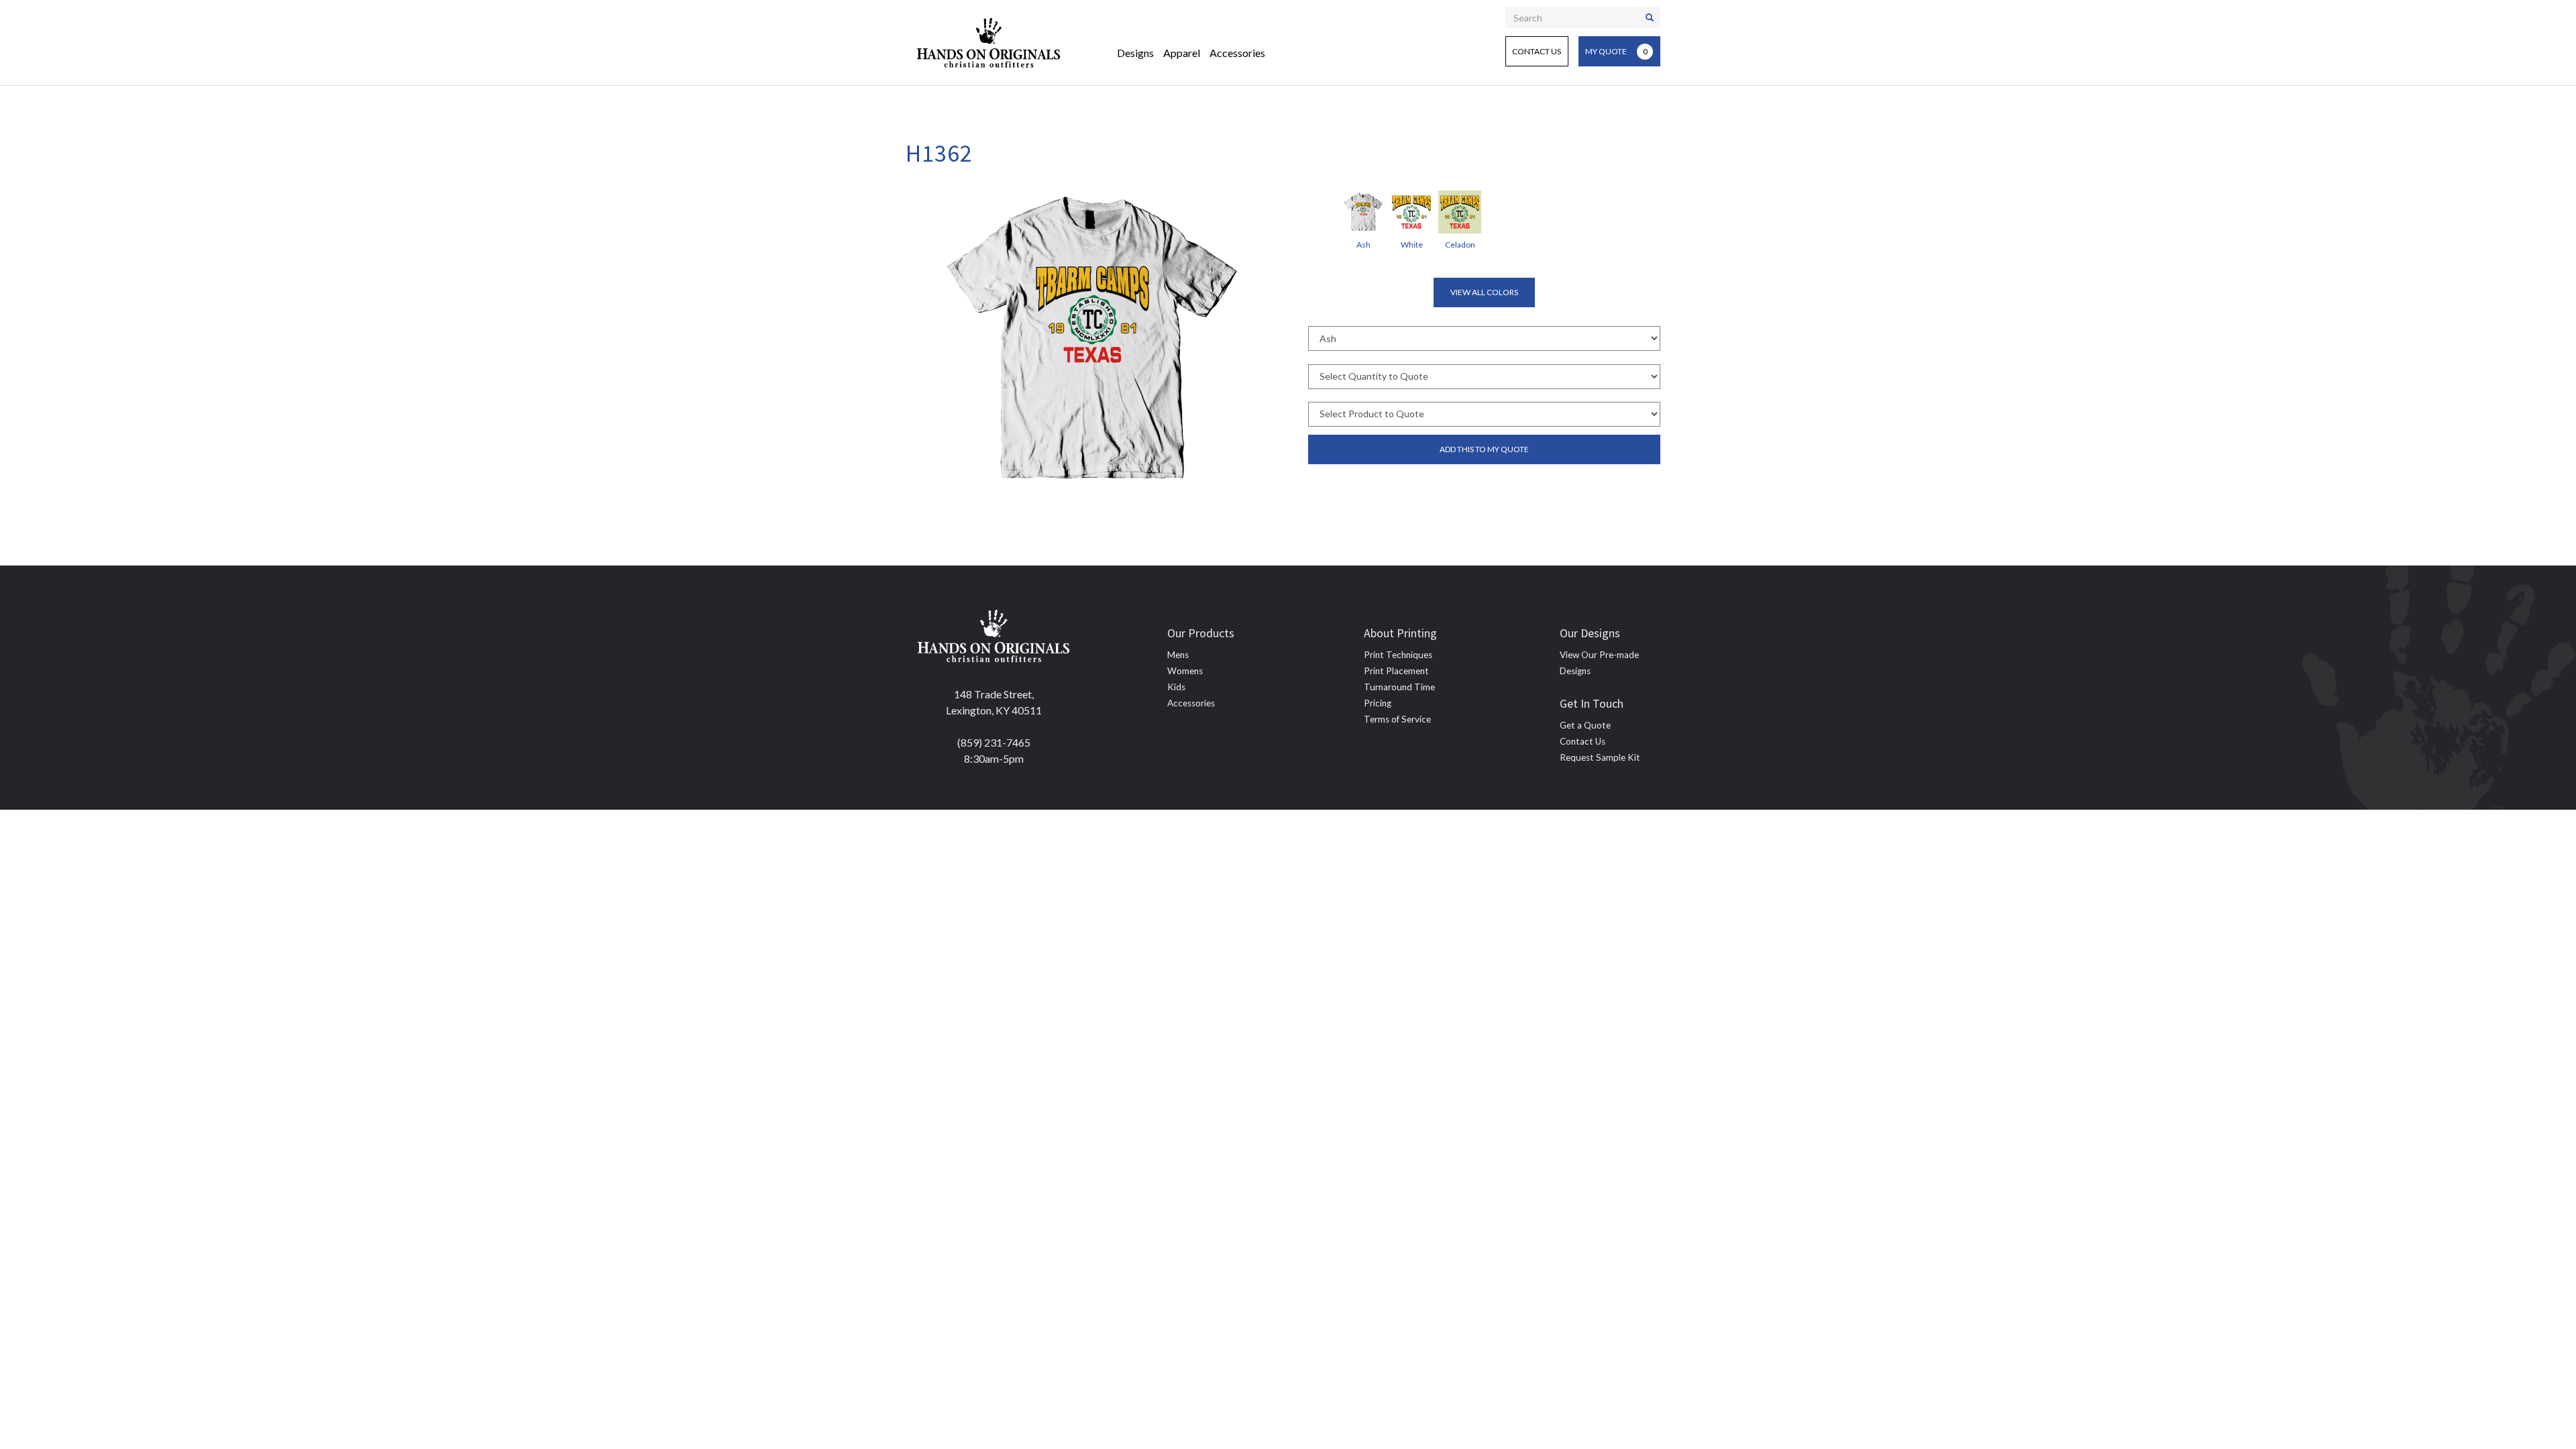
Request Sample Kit (1600, 757)
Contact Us (1537, 51)
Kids (1176, 687)
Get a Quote (1585, 725)
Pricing (1378, 703)
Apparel (1182, 53)
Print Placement (1396, 671)
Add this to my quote (1484, 449)
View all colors (1484, 292)
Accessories (1237, 53)
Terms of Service (1397, 719)
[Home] (989, 43)
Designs (1135, 53)
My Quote (1616, 51)
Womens (1185, 671)
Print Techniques (1398, 655)
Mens (1178, 655)
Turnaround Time (1399, 687)
